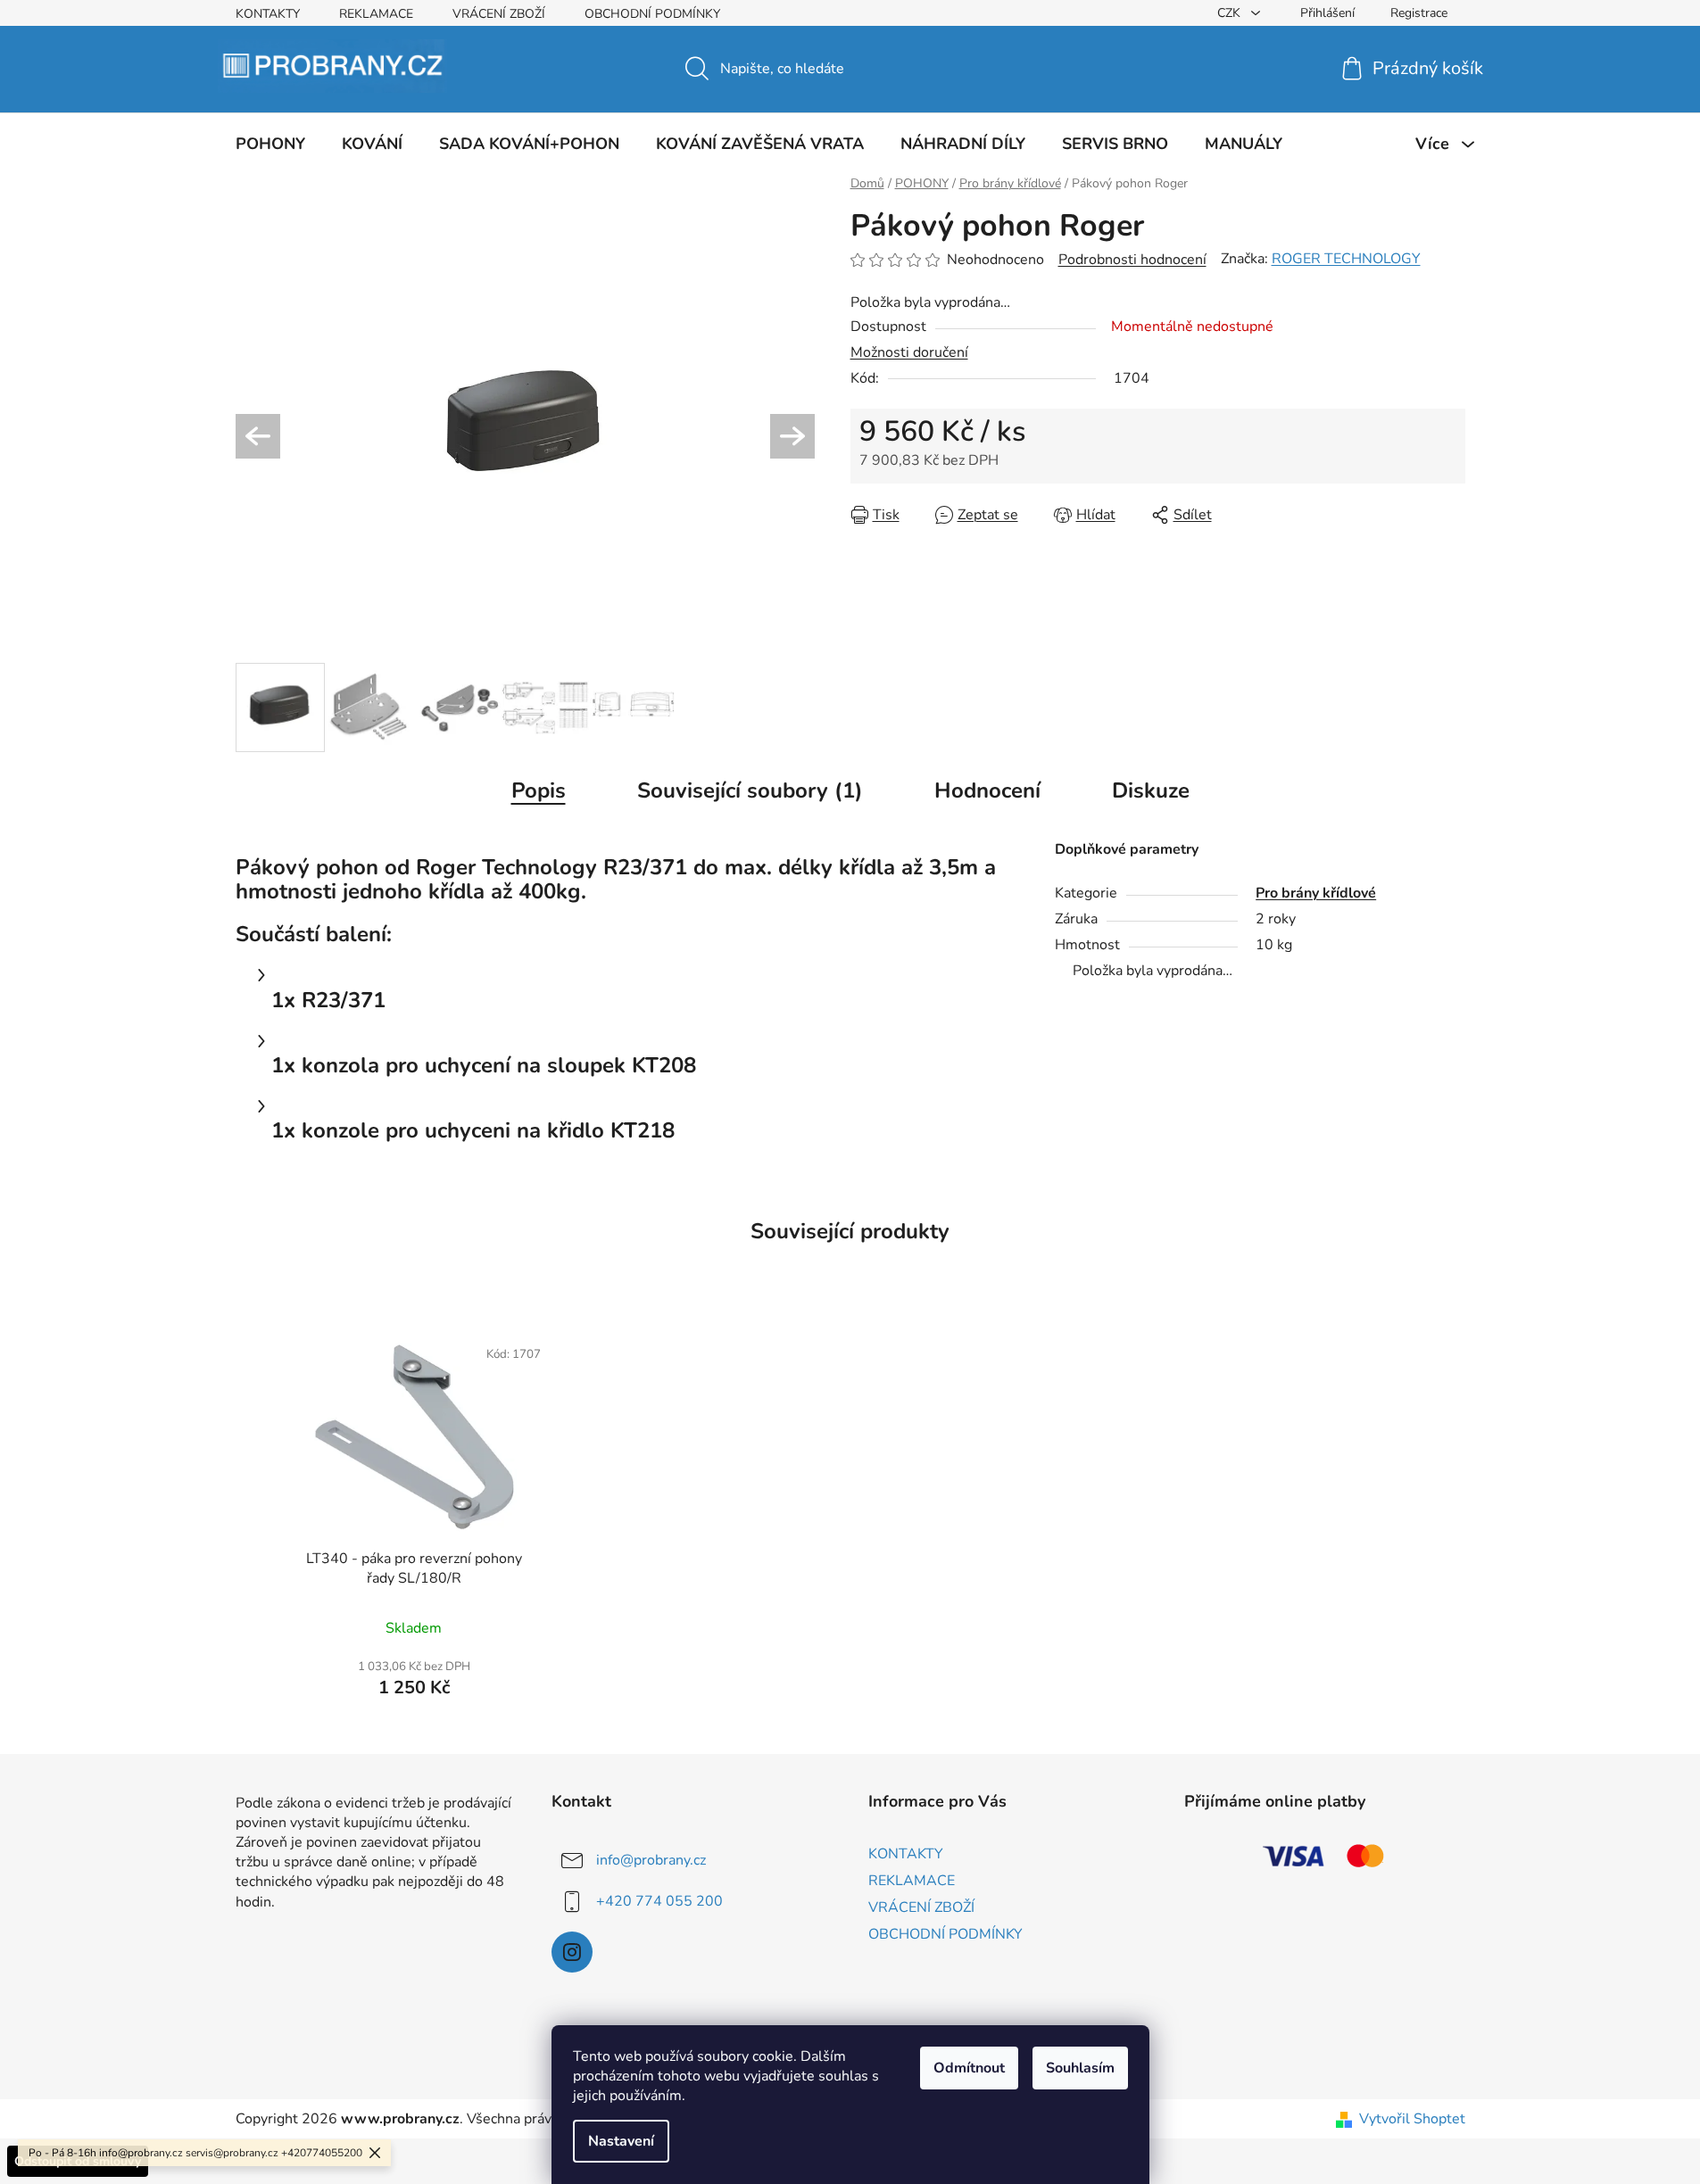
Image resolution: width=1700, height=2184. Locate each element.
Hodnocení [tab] (987, 790)
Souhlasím (1080, 2068)
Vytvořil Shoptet (1412, 2119)
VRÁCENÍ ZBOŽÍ (499, 14)
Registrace (1419, 13)
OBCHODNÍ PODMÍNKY (652, 14)
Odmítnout (969, 2068)
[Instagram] (572, 1952)
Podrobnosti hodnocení (1132, 260)
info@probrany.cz (651, 1860)
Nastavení (621, 2141)
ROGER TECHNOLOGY (1346, 259)
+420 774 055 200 (659, 1901)
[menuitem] (270, 144)
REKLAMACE (376, 14)
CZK (1231, 13)
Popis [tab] (539, 790)
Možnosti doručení (909, 352)
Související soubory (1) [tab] (750, 790)
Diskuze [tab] (1151, 790)
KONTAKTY (268, 14)
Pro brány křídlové (1316, 893)
